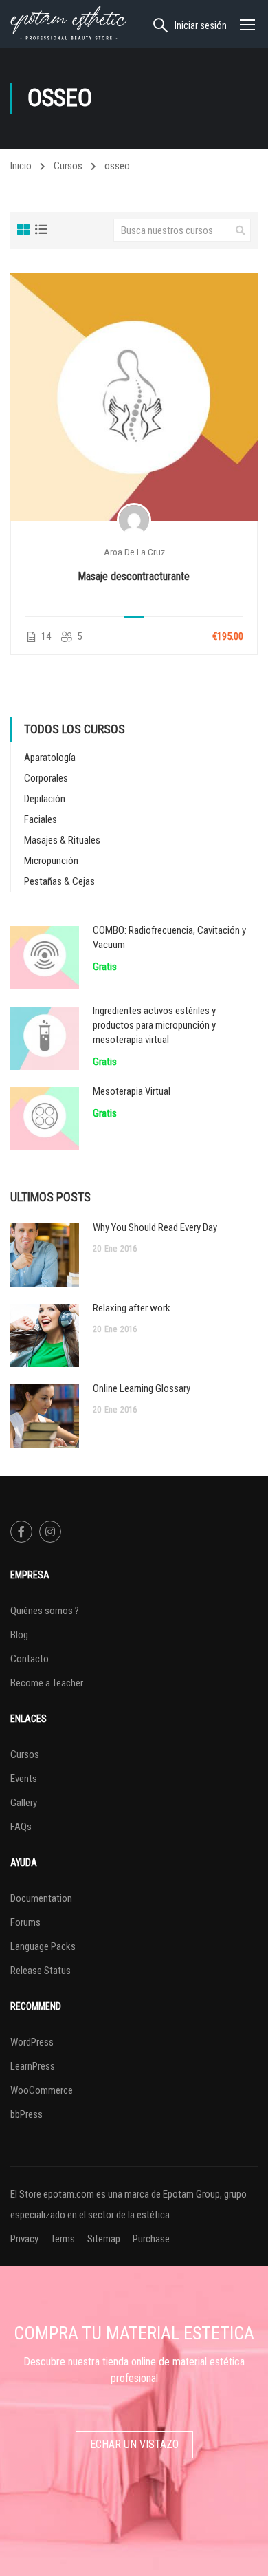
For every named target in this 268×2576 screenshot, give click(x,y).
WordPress (32, 2042)
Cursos (68, 166)
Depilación (45, 799)
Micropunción (51, 861)
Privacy (24, 2239)
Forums (25, 1922)
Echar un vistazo (134, 2444)
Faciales (41, 819)
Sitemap (104, 2239)
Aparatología (50, 758)
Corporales (46, 778)
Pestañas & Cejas (59, 881)
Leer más (134, 396)
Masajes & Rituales (62, 840)
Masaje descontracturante (134, 576)
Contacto (30, 1659)
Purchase (151, 2239)
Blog (19, 1635)
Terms (63, 2239)
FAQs (21, 1827)
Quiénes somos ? (45, 1611)
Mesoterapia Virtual (132, 1091)
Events (24, 1779)
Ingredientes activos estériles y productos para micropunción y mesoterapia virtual (154, 1025)
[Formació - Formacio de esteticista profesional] (69, 24)
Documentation (41, 1898)
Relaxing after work (132, 1308)
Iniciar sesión (201, 25)
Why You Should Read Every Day (155, 1227)
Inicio (21, 166)
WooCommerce (42, 2090)
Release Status (41, 1971)
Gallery (24, 1803)
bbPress (26, 2114)
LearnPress (33, 2066)
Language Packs (43, 1946)
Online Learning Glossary (142, 1388)
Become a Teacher (47, 1683)
